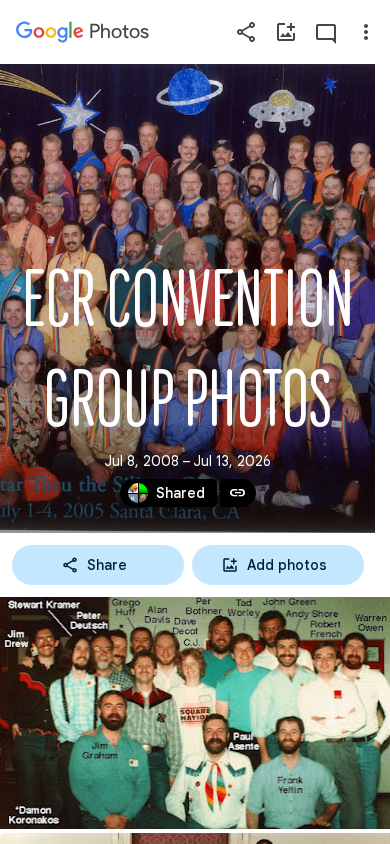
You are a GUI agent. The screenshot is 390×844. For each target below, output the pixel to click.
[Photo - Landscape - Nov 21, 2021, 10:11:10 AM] (195, 713)
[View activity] (326, 32)
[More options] (366, 32)
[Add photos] (286, 32)
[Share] (246, 32)
